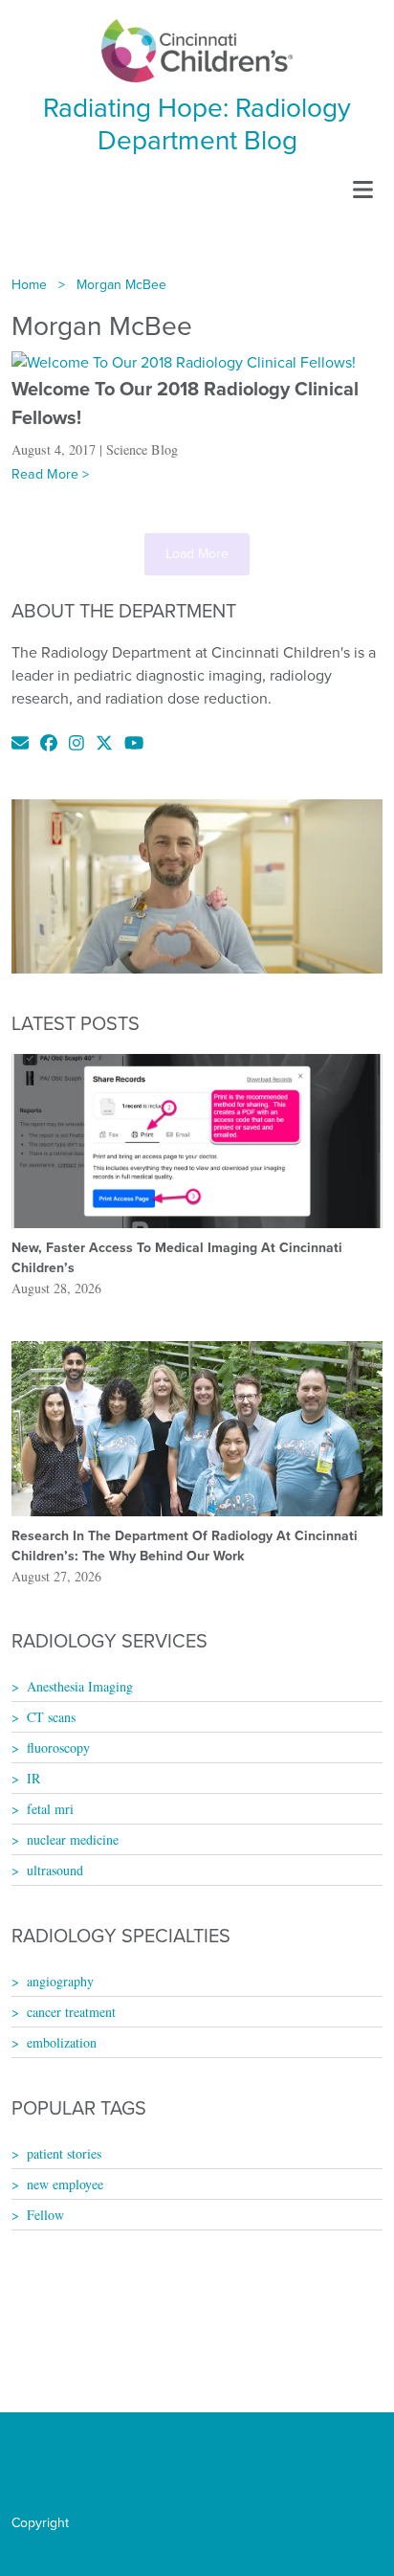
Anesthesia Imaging (80, 1686)
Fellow (45, 2215)
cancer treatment (71, 2012)
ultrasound (55, 1870)
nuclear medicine (73, 1839)
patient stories (64, 2153)
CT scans (51, 1717)
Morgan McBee (121, 285)
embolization (62, 2042)
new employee (65, 2184)
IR (33, 1778)
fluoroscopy (58, 1747)
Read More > (50, 474)
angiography (60, 1981)
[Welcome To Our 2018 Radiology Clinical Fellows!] (184, 361)
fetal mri (50, 1809)
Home (29, 285)
